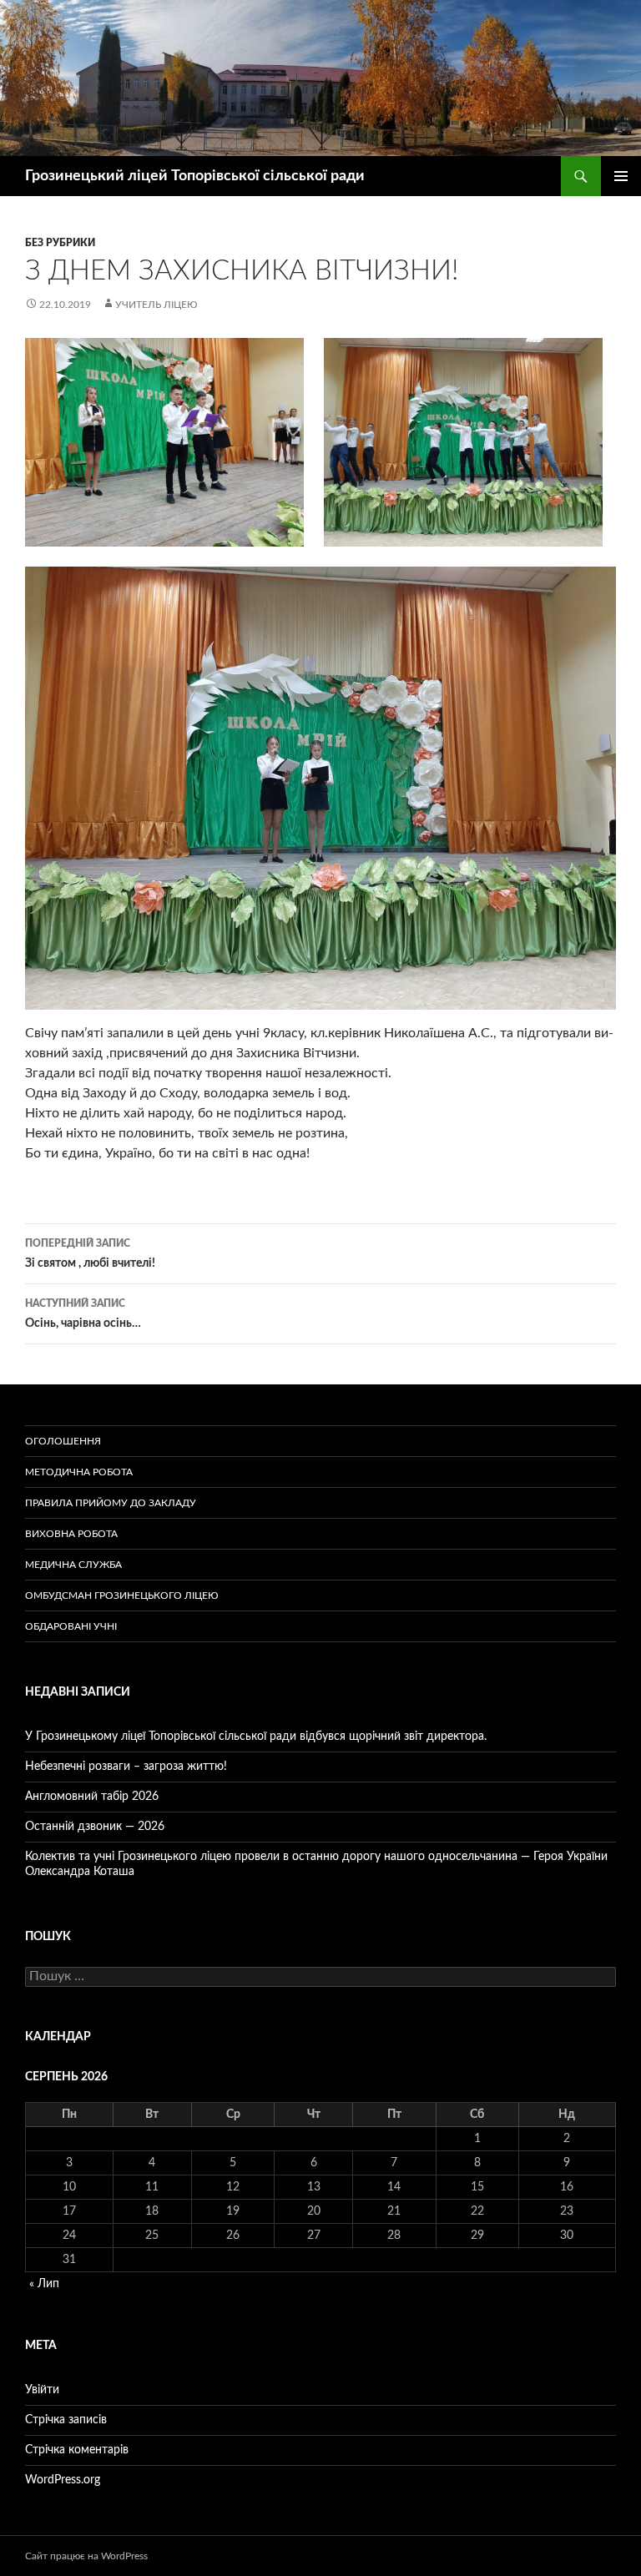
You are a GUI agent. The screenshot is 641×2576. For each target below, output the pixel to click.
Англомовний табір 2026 (92, 1797)
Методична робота (79, 1472)
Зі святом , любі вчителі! (90, 1254)
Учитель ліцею (156, 305)
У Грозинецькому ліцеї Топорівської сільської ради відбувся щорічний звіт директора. (256, 1737)
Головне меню (621, 176)
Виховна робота (71, 1534)
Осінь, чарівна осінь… (83, 1314)
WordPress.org (63, 2480)
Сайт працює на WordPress (86, 2556)
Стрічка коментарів (77, 2450)
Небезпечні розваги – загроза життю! (126, 1767)
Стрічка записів (66, 2420)
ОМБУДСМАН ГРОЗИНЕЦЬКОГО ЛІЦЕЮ (122, 1596)
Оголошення (63, 1441)
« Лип (44, 2284)
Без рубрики (60, 243)
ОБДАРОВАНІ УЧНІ (71, 1626)
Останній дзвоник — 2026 (95, 1827)
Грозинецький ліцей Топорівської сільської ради (195, 176)
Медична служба (73, 1565)
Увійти (42, 2390)
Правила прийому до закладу (111, 1503)
